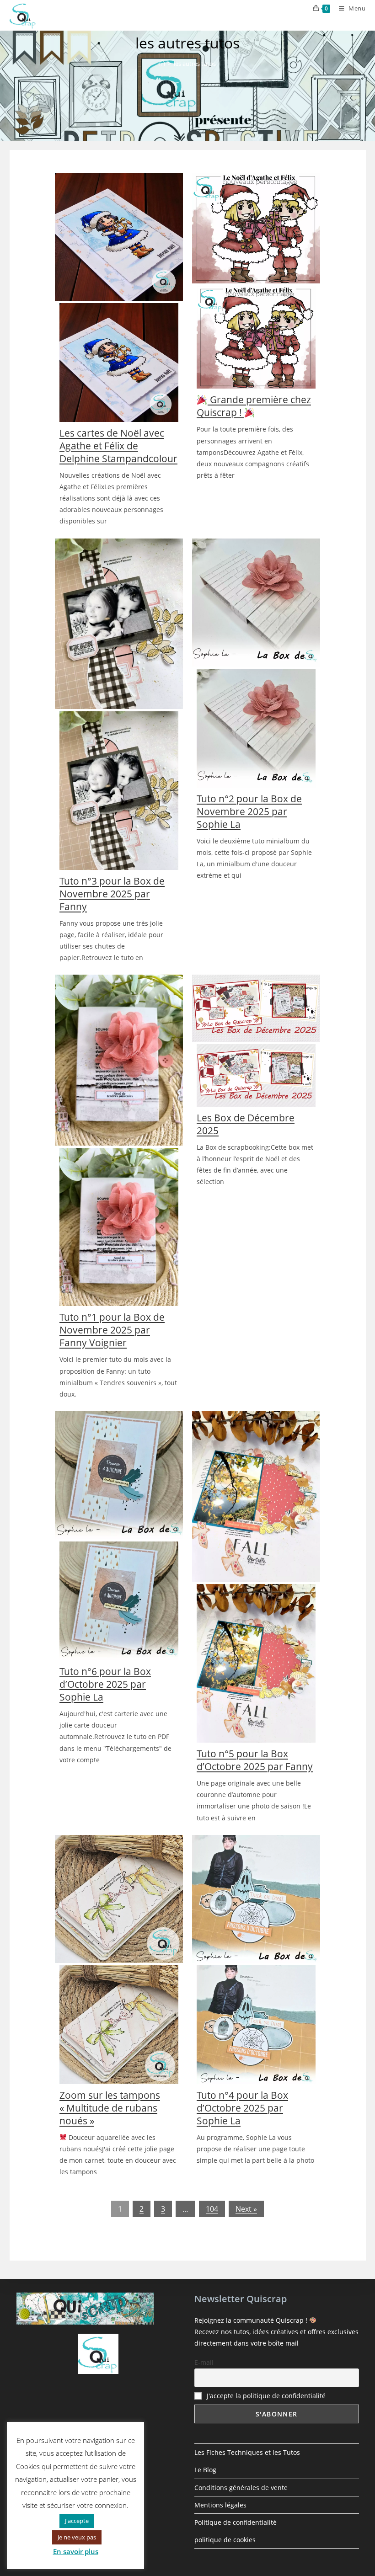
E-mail (204, 2362)
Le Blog (205, 2470)
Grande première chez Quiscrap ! (254, 406)
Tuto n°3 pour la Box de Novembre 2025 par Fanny (112, 894)
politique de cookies (225, 2540)
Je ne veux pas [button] (77, 2537)
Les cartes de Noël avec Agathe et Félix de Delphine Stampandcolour (118, 446)
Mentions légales (220, 2505)
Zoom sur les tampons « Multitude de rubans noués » (110, 2108)
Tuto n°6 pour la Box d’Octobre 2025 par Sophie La (105, 1684)
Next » (246, 2209)
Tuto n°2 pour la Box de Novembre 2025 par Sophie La (249, 811)
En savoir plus (76, 2551)
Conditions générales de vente (241, 2488)
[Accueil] (162, 64)
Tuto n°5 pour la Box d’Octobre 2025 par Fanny (255, 1760)
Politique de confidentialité (236, 2522)
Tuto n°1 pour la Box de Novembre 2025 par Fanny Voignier (112, 1330)
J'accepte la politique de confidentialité (266, 2396)
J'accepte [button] (77, 2521)
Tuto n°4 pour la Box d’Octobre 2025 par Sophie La (242, 2108)
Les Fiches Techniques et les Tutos (247, 2452)
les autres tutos (195, 64)
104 (212, 2209)
